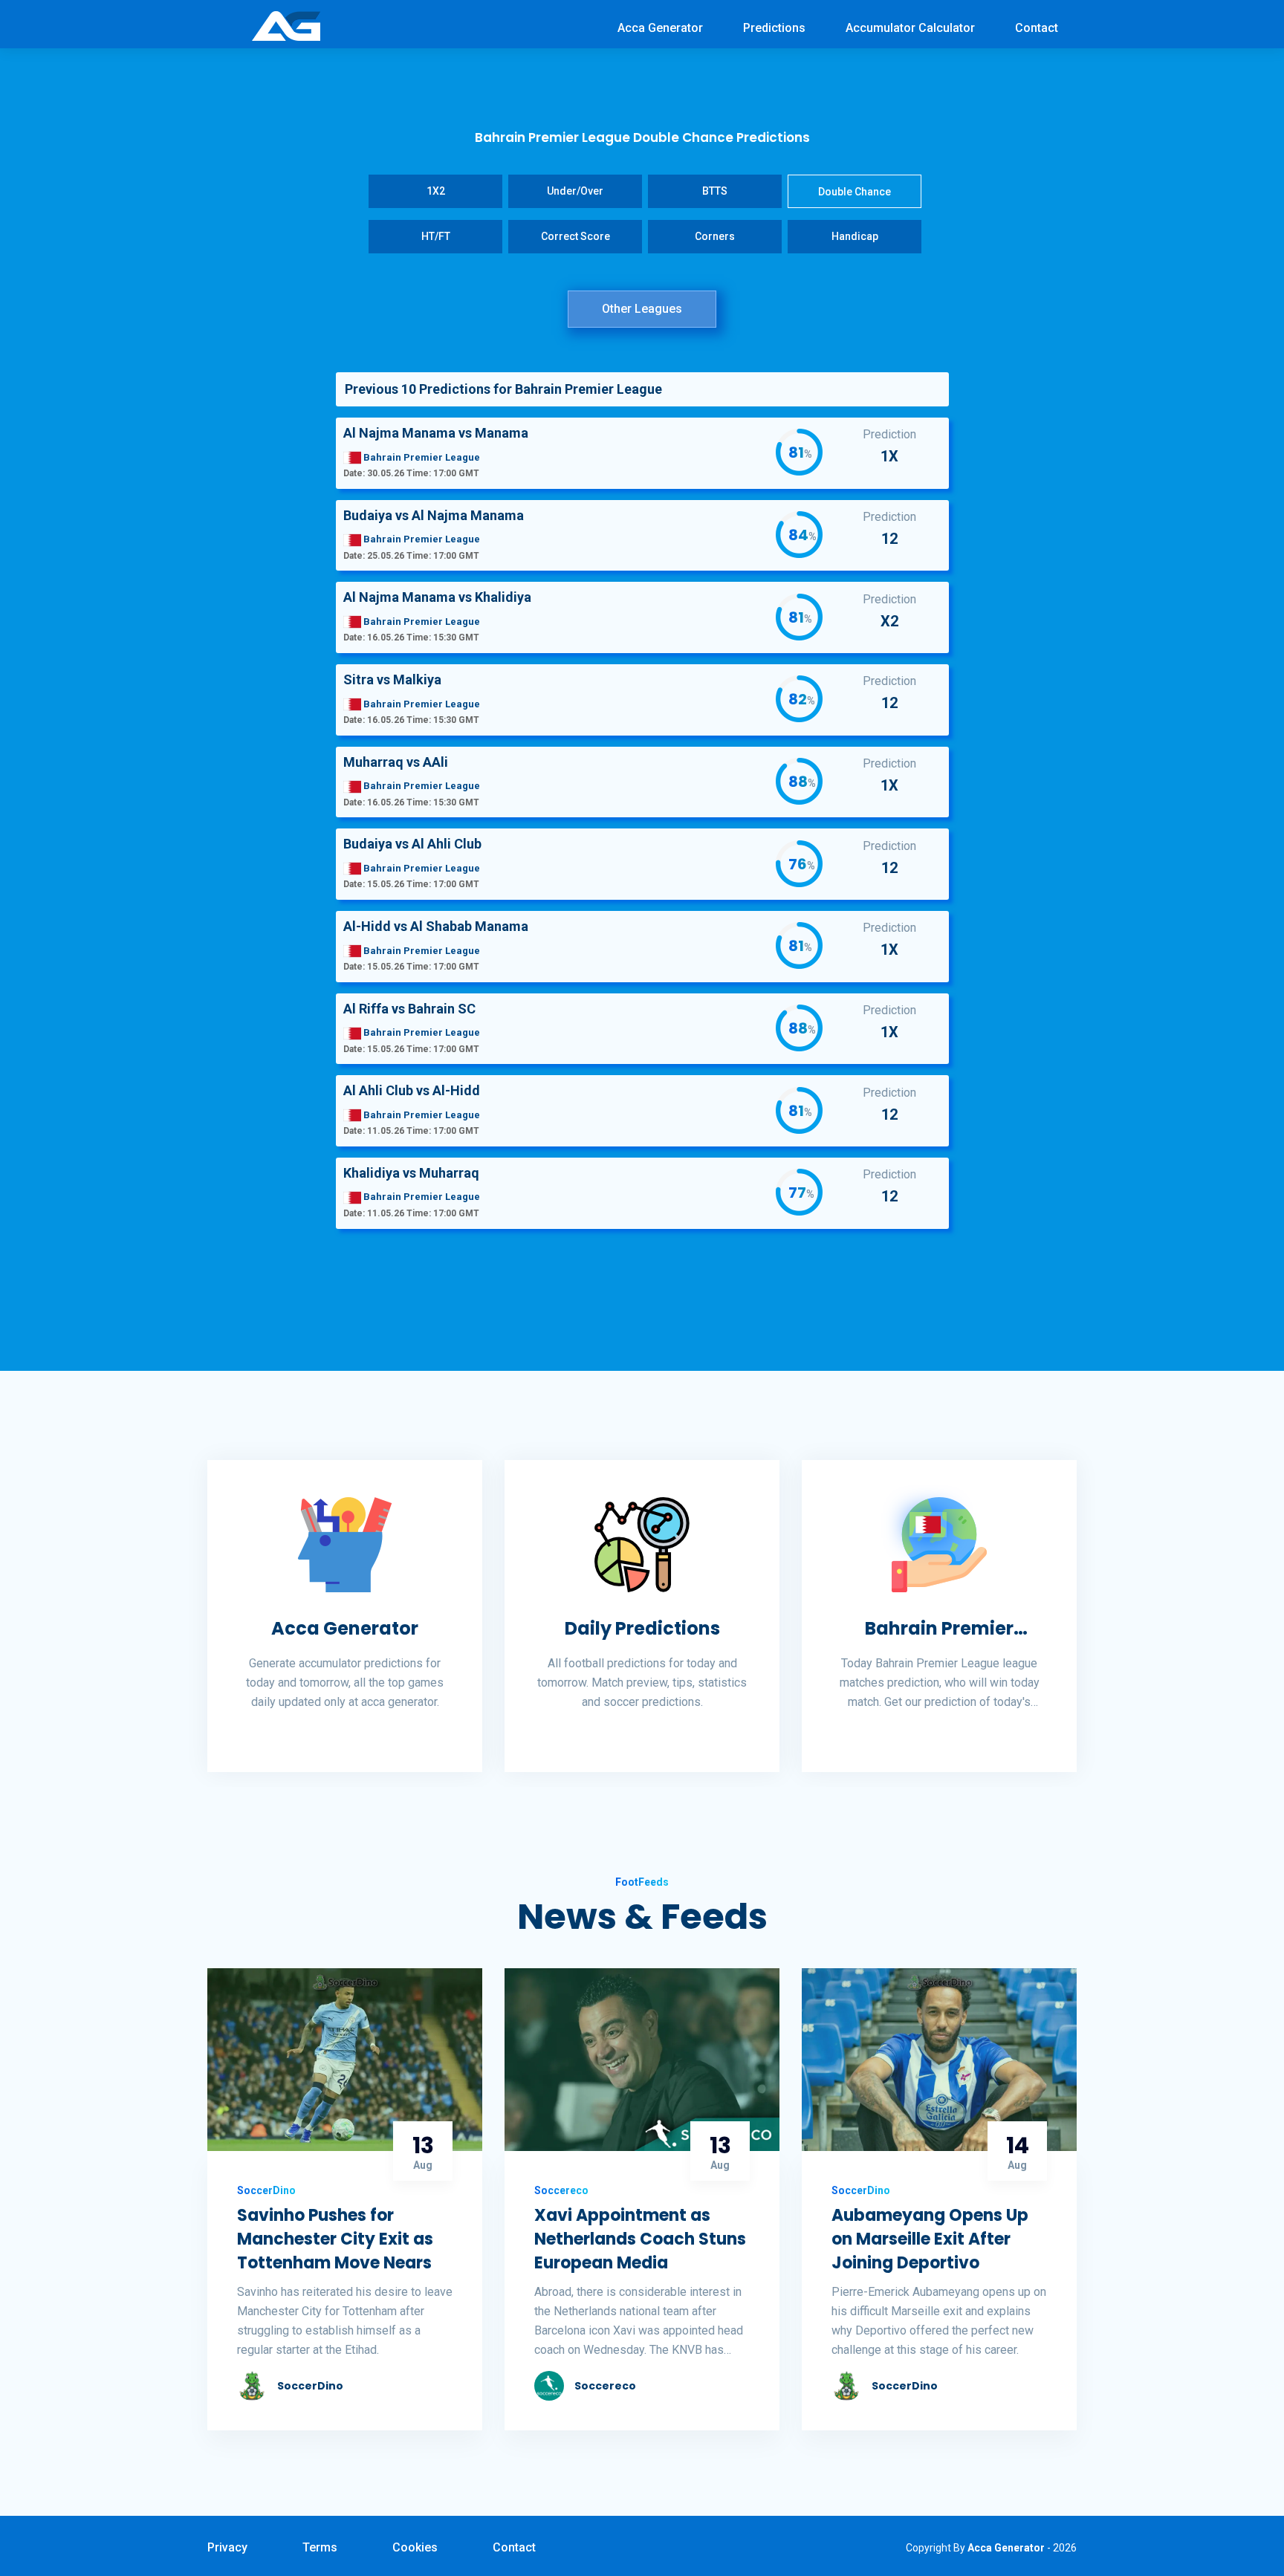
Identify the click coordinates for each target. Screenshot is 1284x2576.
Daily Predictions (642, 1628)
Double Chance (855, 192)
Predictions (774, 28)
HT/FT (436, 236)
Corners (715, 236)
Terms (320, 2547)
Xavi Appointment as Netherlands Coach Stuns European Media (640, 2239)
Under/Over (575, 191)
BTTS (715, 191)
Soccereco (605, 2386)
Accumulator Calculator (910, 28)
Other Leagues (642, 309)
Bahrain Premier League (939, 1629)
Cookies (415, 2547)
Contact (1037, 28)
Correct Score (575, 236)
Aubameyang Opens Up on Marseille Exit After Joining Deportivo (930, 2239)
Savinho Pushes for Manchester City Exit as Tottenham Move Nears (335, 2239)
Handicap (855, 236)
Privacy (227, 2547)
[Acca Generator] (286, 25)
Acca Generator (660, 28)
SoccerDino (310, 2386)
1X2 (436, 191)
